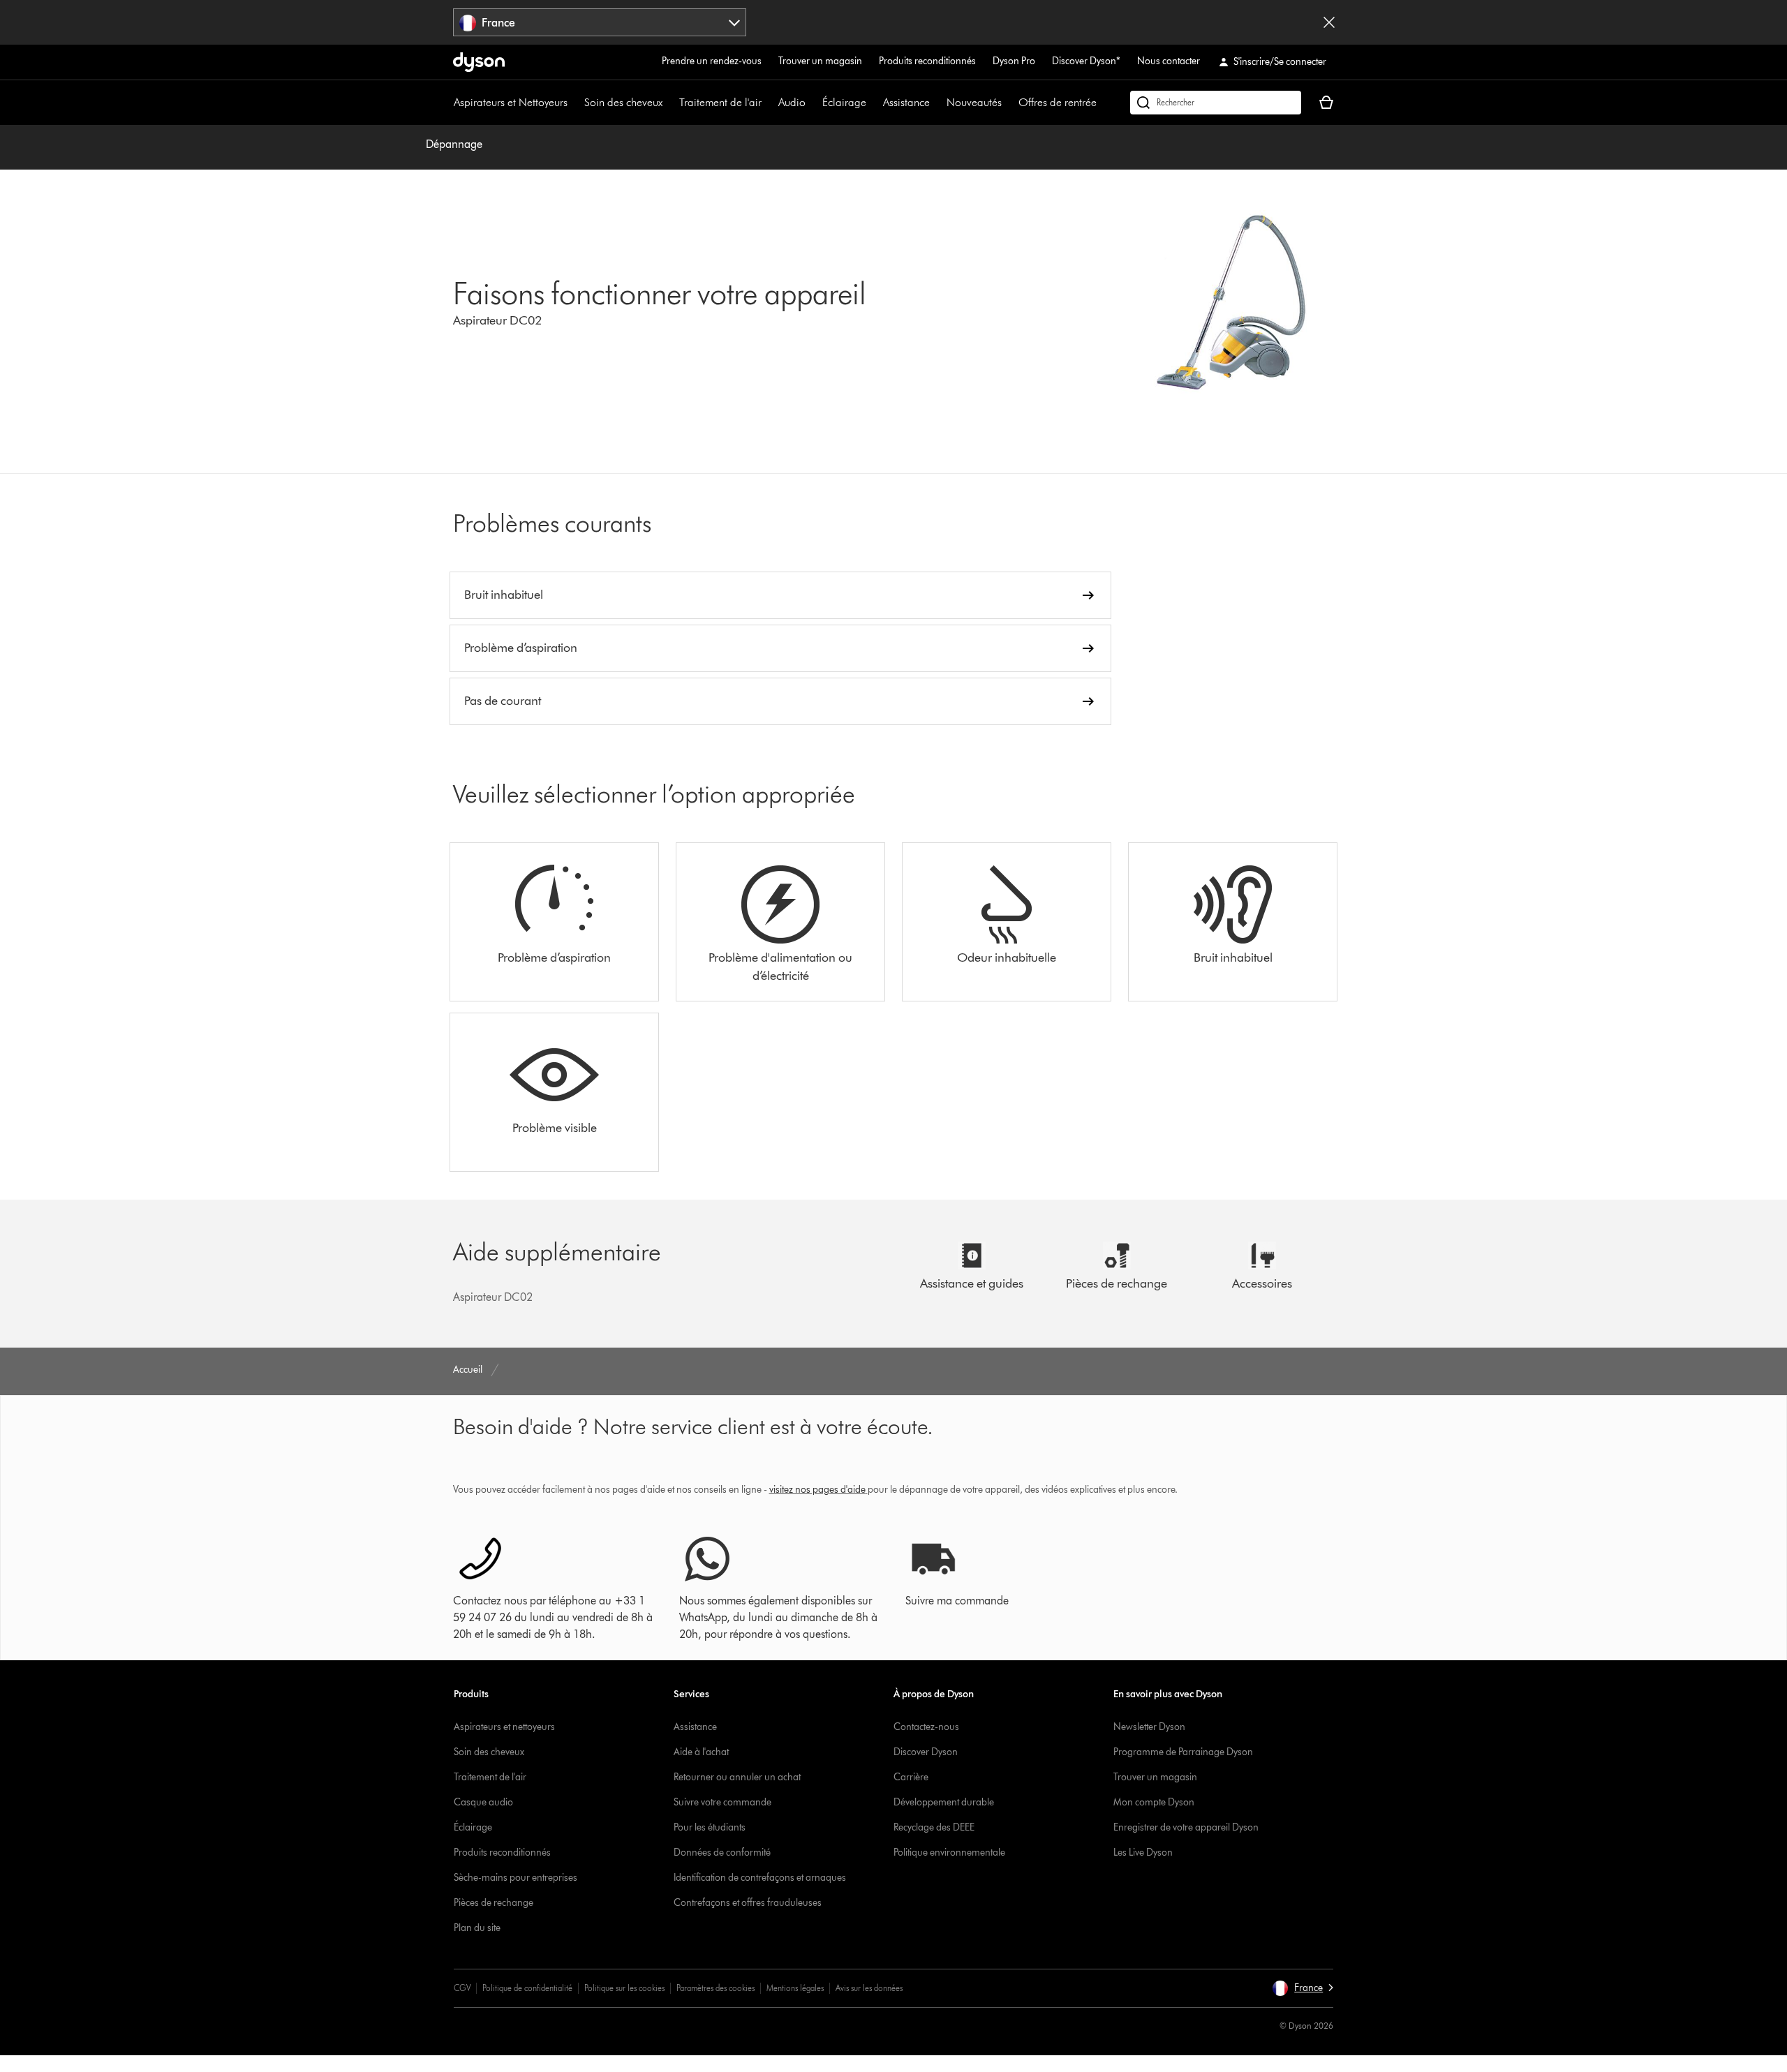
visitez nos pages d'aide (817, 1490)
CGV (462, 1988)
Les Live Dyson (1143, 1853)
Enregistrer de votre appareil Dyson (1186, 1827)
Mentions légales (795, 1988)
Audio (792, 102)
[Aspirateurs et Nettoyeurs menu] (574, 103)
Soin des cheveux (623, 102)
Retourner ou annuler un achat (737, 1777)
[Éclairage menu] (873, 103)
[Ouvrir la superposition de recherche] (1216, 103)
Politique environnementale (949, 1853)
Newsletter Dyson (1149, 1727)
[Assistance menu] (937, 103)
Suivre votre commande (722, 1802)
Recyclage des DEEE (934, 1827)
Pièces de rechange (494, 1903)
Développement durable (944, 1802)
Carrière (911, 1777)
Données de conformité (722, 1853)
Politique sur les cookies (624, 1988)
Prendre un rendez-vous (712, 61)
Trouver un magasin (820, 61)
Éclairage (844, 102)
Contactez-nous (926, 1727)
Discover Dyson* (1086, 61)
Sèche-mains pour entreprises (516, 1878)
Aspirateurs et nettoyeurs (504, 1727)
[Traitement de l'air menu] (769, 103)
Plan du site (477, 1928)
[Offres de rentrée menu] (1104, 103)
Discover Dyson (926, 1752)
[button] (1303, 1988)
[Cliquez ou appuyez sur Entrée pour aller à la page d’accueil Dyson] (479, 62)
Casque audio (483, 1802)
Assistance (906, 102)
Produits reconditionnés (927, 61)
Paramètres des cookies (715, 1988)
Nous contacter (1169, 61)
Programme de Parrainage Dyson (1183, 1752)
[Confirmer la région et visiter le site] (1329, 22)
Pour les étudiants (710, 1827)
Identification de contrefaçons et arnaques (760, 1878)
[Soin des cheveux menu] (669, 103)
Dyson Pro (1014, 61)
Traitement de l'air (720, 102)
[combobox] (600, 22)
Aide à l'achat (701, 1752)
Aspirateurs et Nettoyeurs (511, 102)
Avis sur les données (869, 1988)
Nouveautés (974, 102)
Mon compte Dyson (1154, 1802)
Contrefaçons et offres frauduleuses (748, 1903)
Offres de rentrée (1058, 102)
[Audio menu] (813, 103)
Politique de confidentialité (527, 1988)
